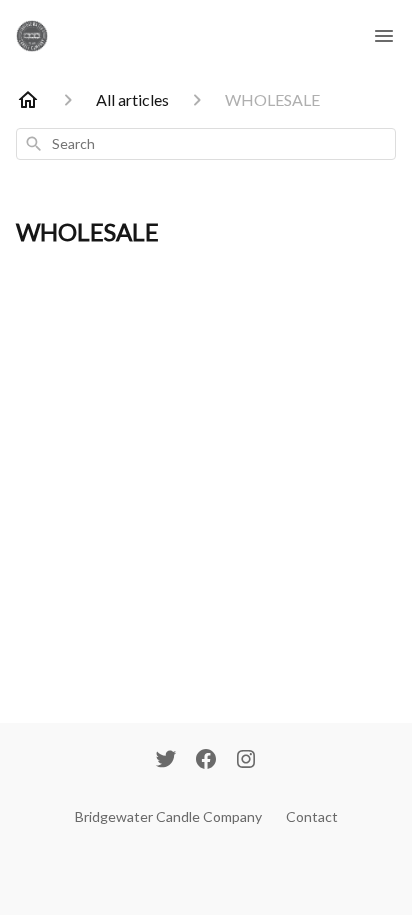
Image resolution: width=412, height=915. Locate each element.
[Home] (28, 100)
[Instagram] (246, 761)
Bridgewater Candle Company (168, 816)
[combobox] (206, 144)
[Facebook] (206, 761)
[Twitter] (166, 761)
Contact (312, 816)
